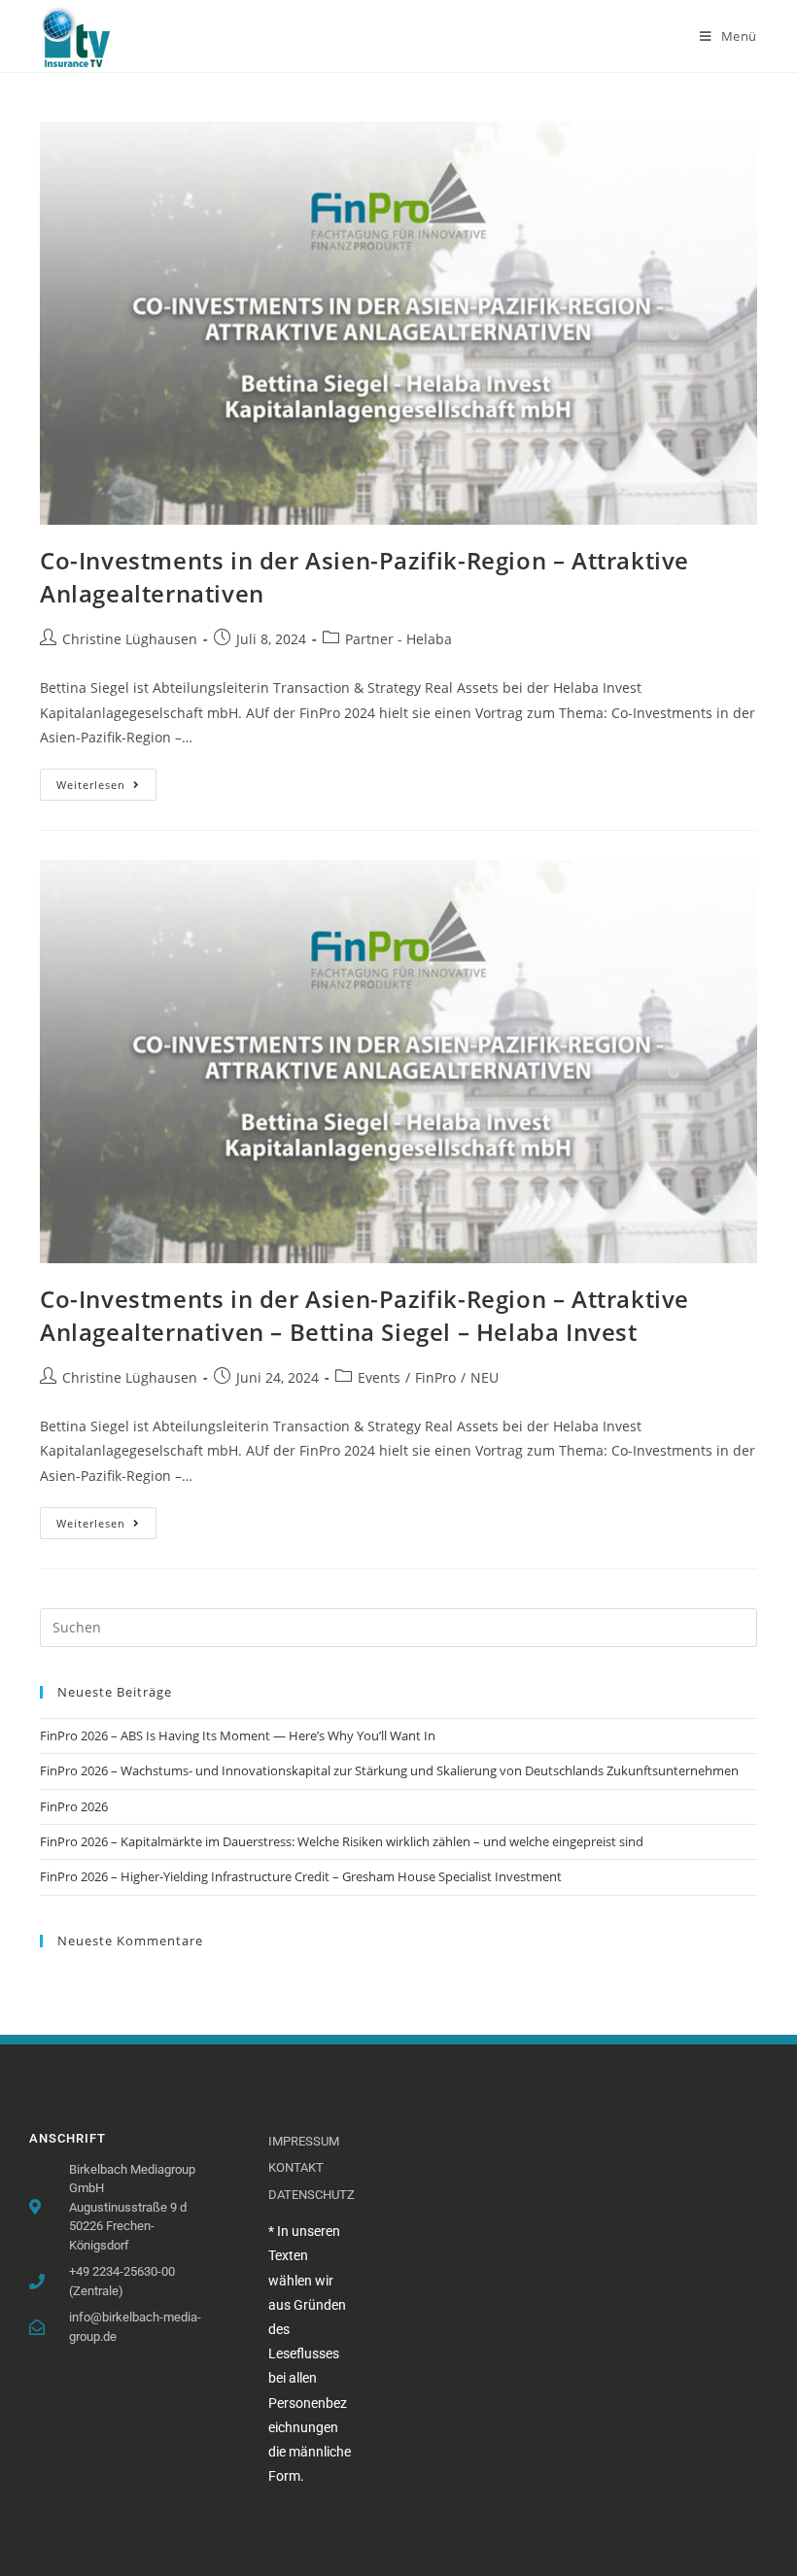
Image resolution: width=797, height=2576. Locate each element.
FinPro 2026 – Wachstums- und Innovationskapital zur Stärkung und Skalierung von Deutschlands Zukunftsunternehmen (389, 1770)
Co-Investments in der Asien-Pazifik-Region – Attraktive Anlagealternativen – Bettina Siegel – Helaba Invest (364, 1315)
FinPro (435, 1377)
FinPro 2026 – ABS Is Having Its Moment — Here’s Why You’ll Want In (238, 1735)
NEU (485, 1377)
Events (379, 1377)
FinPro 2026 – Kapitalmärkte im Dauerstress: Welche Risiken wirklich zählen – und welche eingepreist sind (342, 1841)
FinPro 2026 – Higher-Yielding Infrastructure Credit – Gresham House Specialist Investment (301, 1876)
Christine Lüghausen (130, 639)
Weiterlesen (106, 780)
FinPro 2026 (74, 1806)
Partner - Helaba (398, 639)
